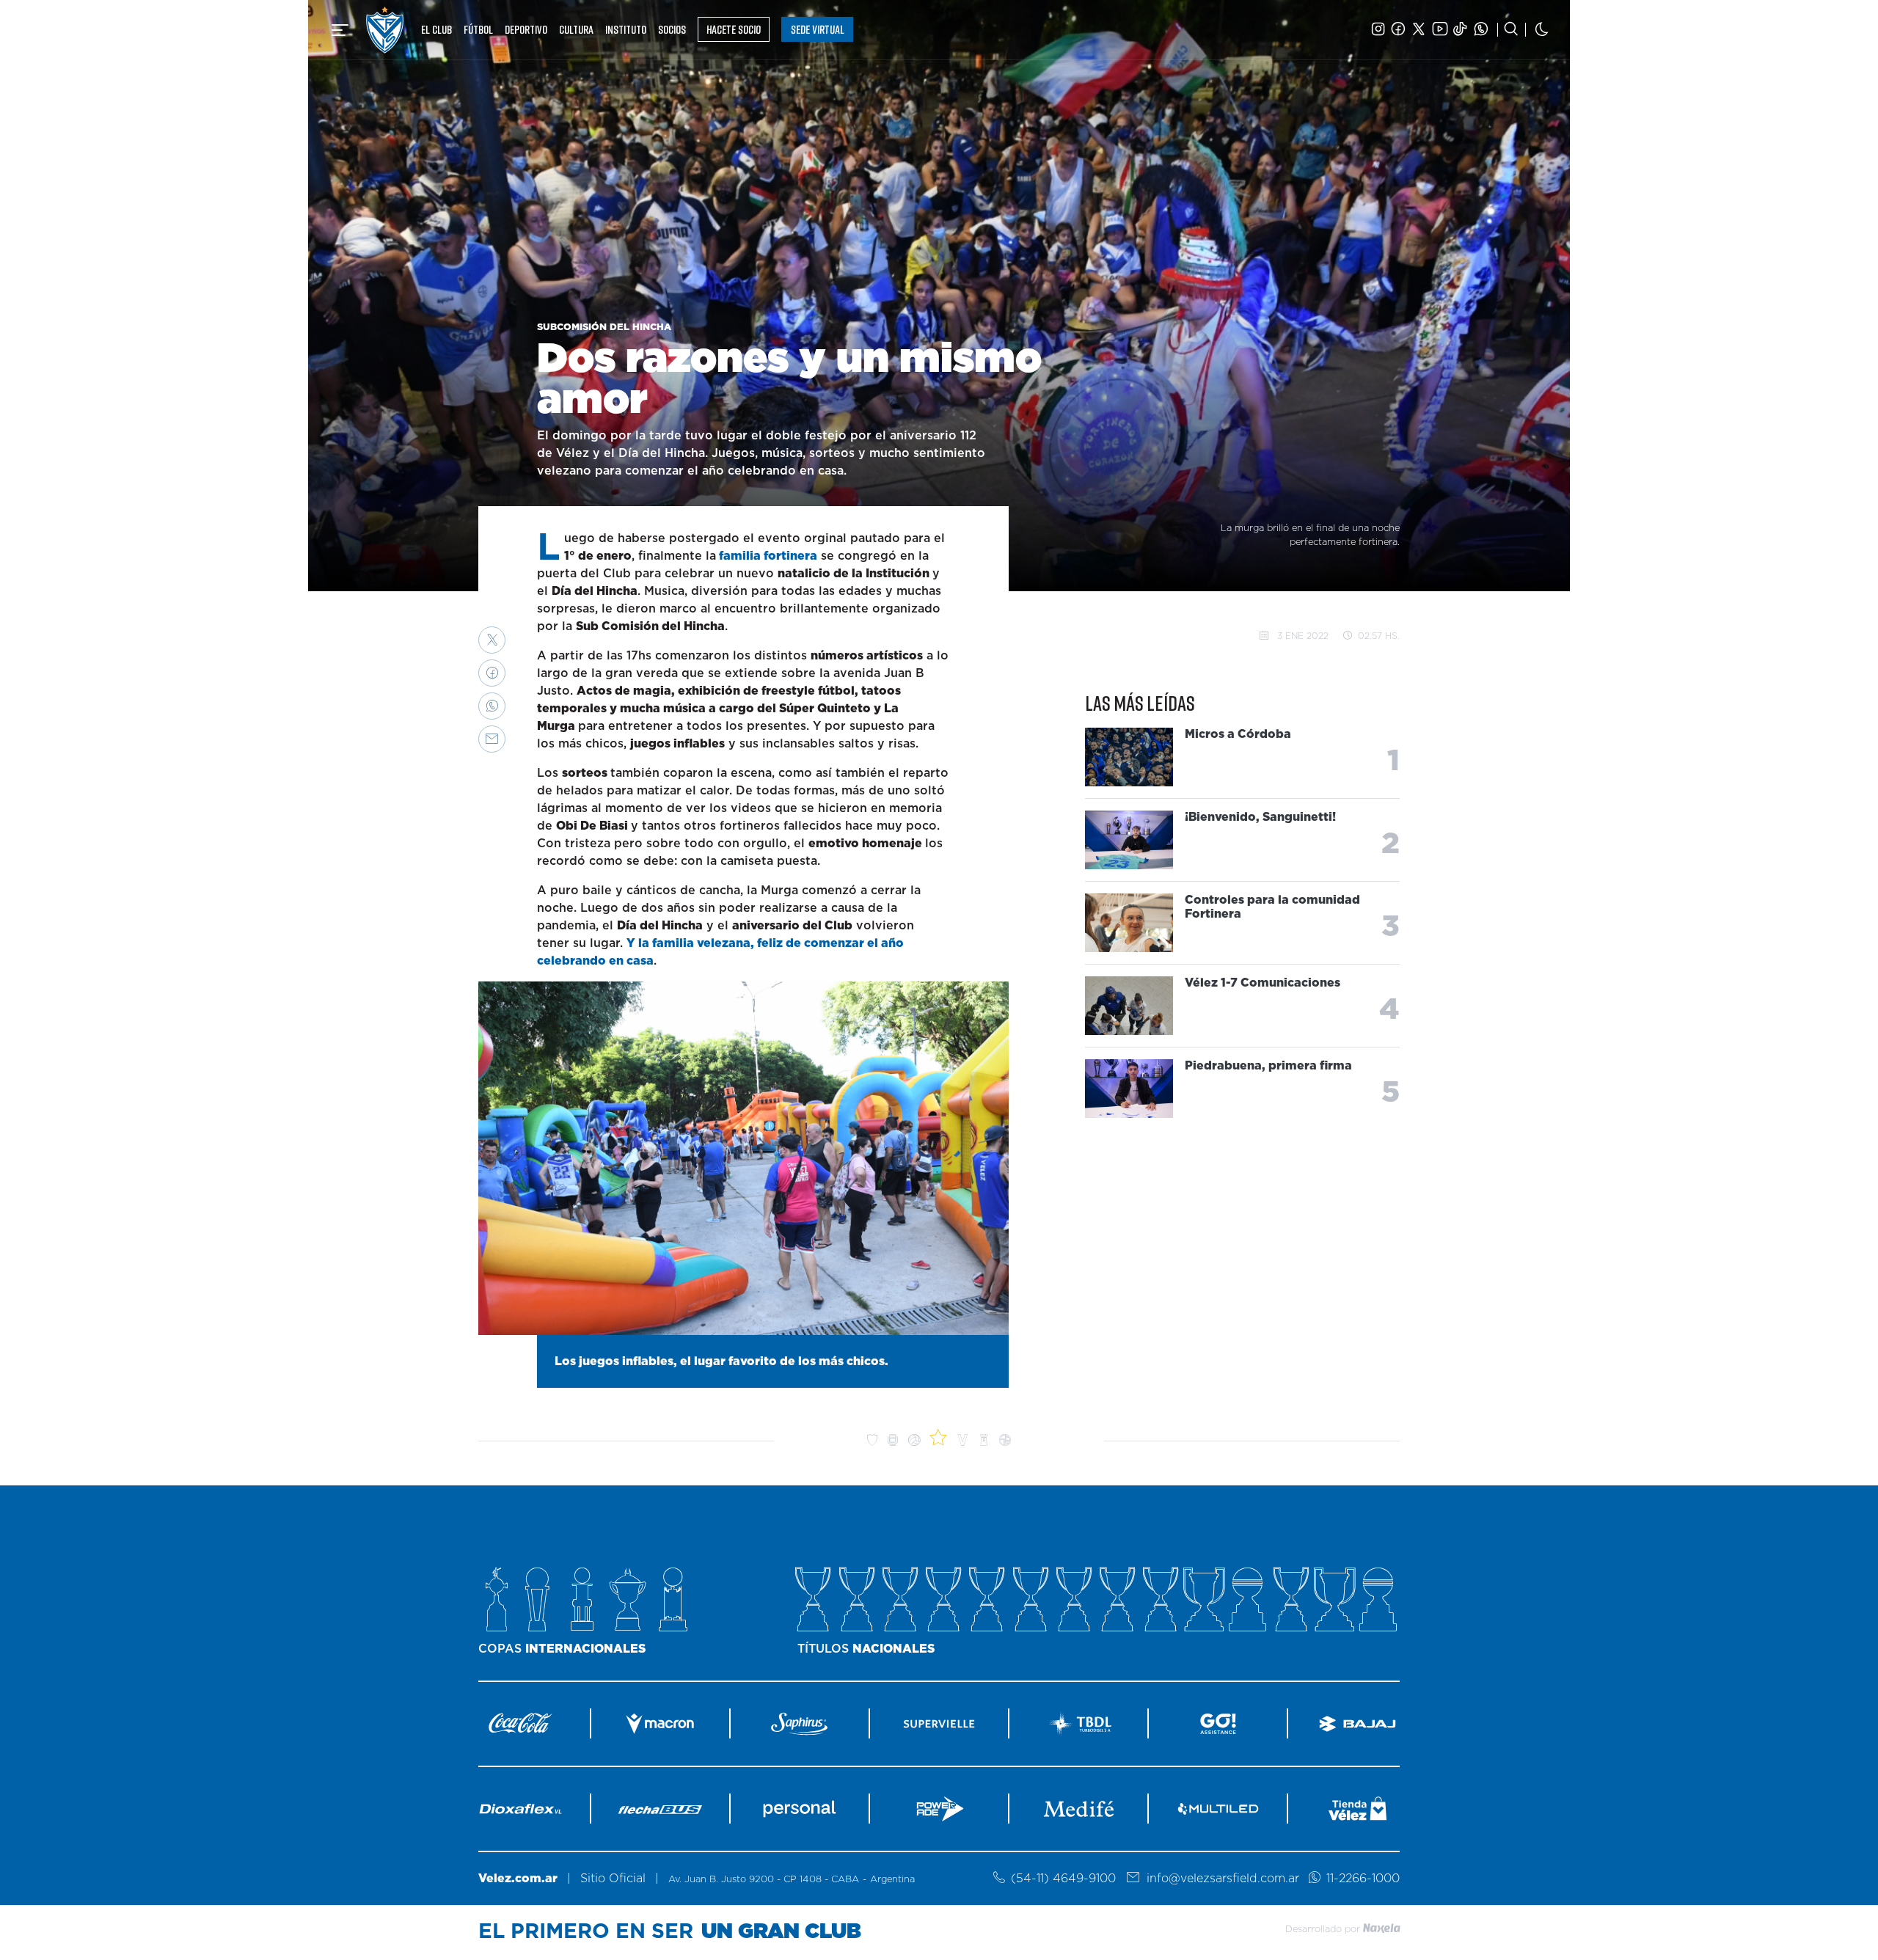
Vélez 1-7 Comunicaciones (1263, 983)
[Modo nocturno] (1542, 30)
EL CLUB (436, 29)
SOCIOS (672, 29)
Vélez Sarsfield (385, 30)
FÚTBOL (478, 29)
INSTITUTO (626, 29)
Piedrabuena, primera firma (1268, 1066)
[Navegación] (340, 30)
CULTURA (576, 29)
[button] (492, 640)
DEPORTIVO (526, 29)
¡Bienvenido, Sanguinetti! (1260, 817)
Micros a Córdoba (1238, 734)
